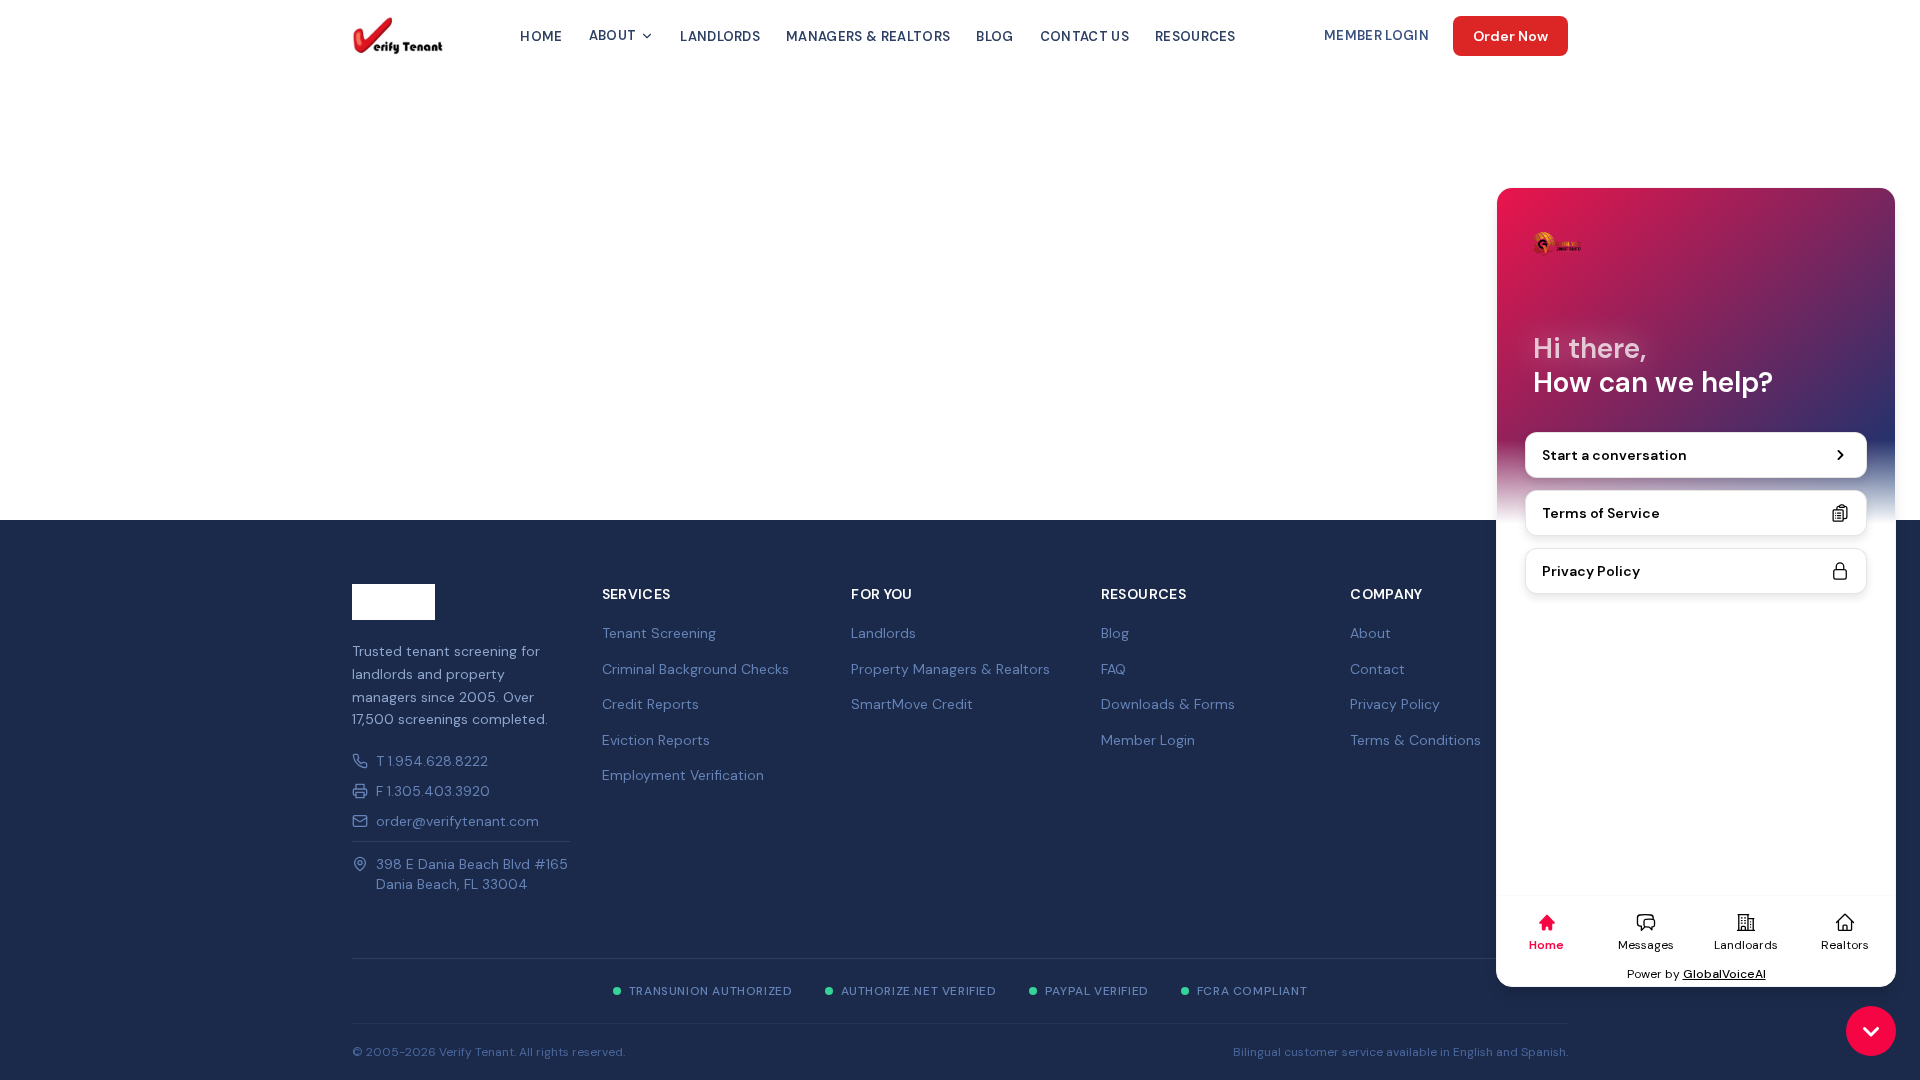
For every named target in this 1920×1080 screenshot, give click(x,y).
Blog (994, 36)
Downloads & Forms (1168, 704)
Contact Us (1084, 36)
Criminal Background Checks (695, 669)
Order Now (1510, 36)
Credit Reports (650, 704)
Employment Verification (683, 775)
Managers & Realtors (868, 36)
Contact (1377, 669)
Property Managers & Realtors (950, 669)
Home (541, 36)
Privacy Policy (1395, 704)
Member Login (1376, 35)
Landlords (720, 36)
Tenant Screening (659, 633)
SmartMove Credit (912, 704)
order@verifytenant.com (457, 821)
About (613, 35)
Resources (1195, 36)
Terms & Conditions (1415, 740)
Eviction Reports (656, 740)
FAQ (1113, 669)
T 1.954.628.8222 (432, 761)
